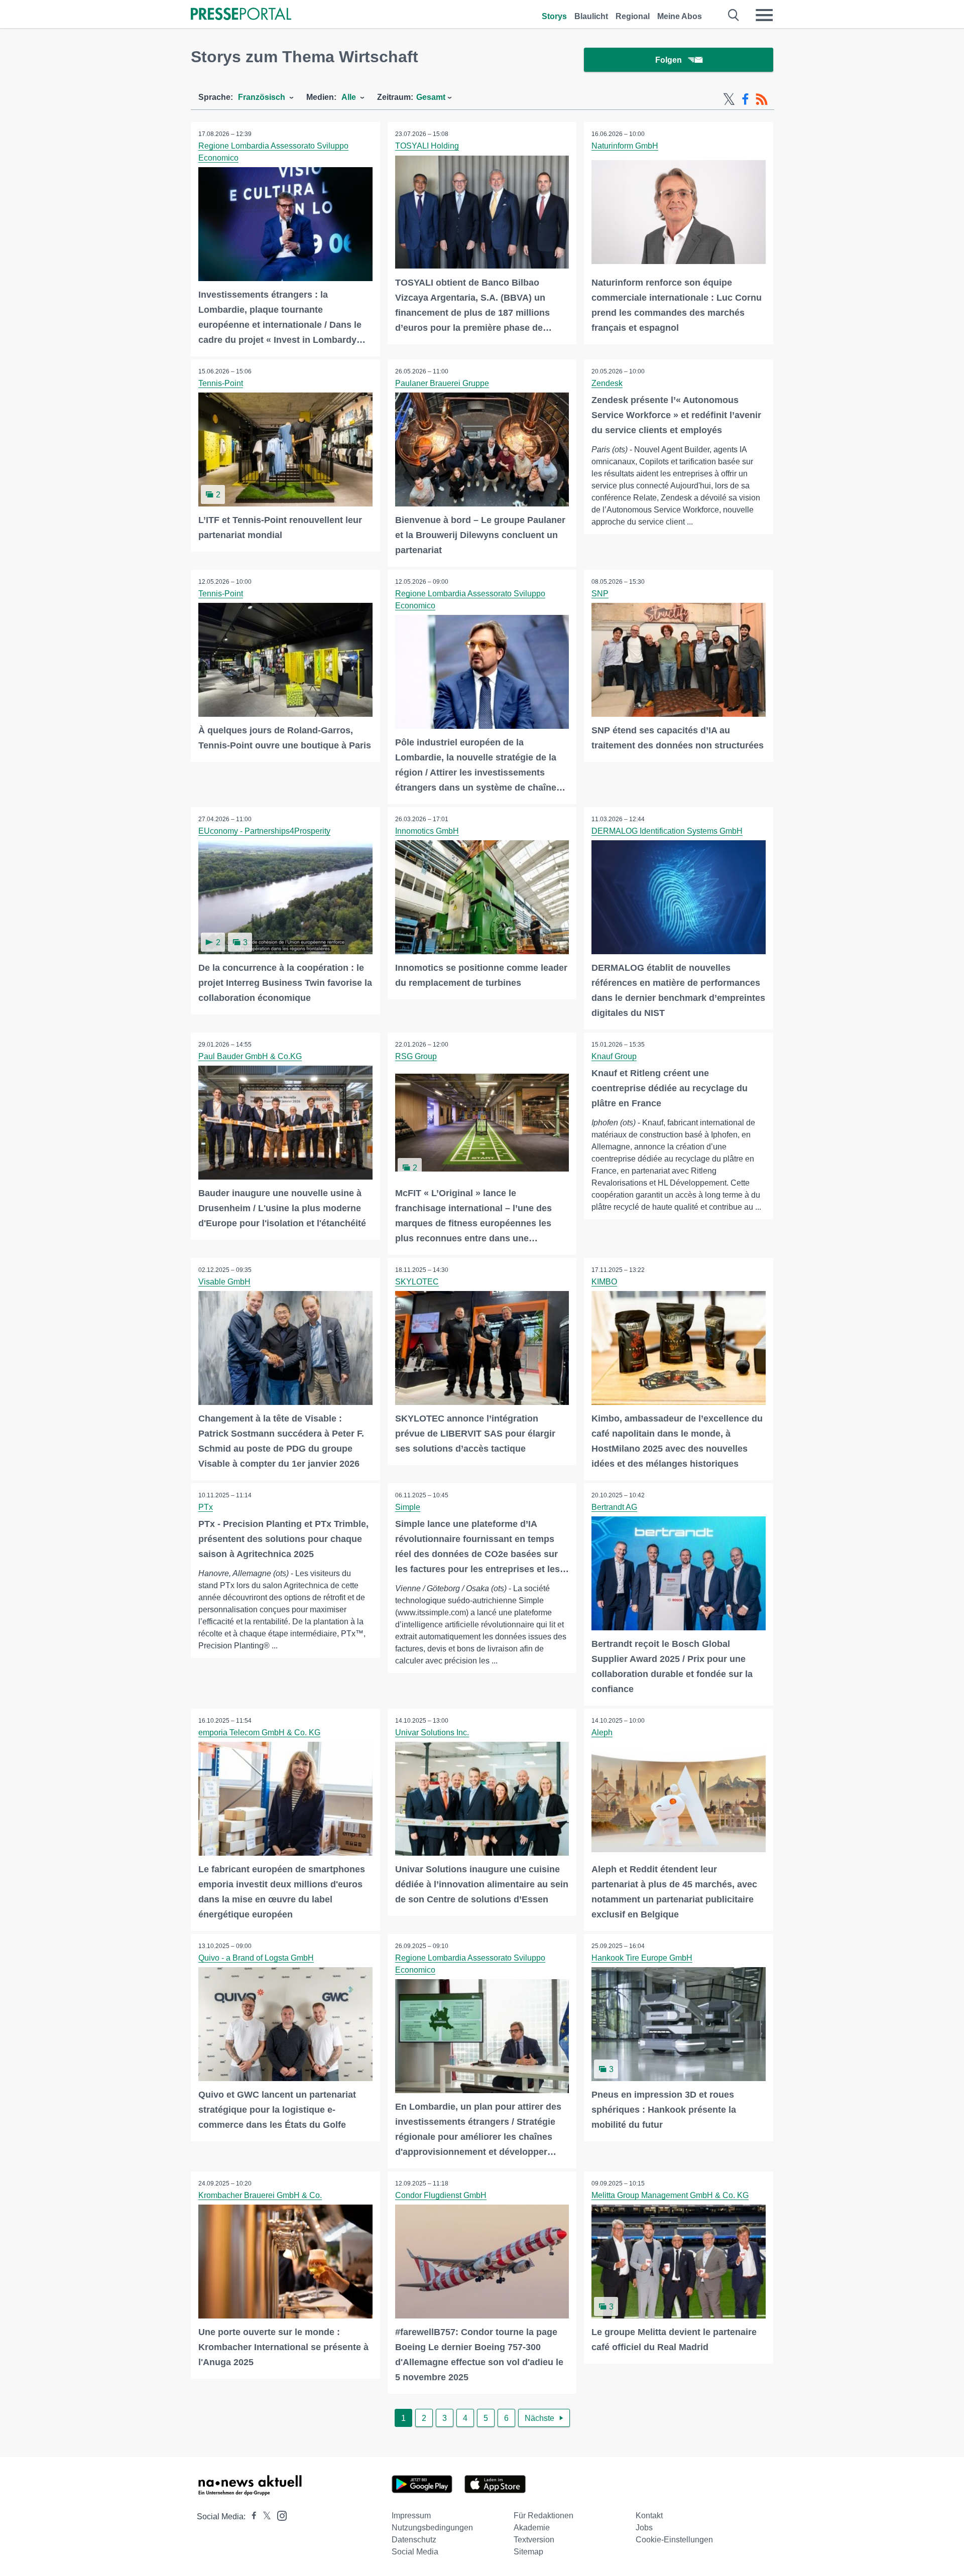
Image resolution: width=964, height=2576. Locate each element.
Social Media (415, 2552)
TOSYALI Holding (427, 146)
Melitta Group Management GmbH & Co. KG (670, 2195)
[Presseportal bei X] (264, 2517)
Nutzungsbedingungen (432, 2528)
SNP (600, 594)
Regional (633, 16)
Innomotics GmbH (427, 831)
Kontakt (649, 2516)
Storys (554, 16)
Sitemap (528, 2552)
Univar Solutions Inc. (432, 1732)
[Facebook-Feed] (745, 99)
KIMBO (604, 1282)
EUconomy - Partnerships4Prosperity (264, 831)
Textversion (534, 2540)
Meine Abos (680, 16)
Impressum (411, 2516)
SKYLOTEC (417, 1282)
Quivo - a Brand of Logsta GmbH (256, 1958)
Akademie (532, 2528)
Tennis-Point (221, 383)
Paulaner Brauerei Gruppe (442, 383)
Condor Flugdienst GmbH (441, 2195)
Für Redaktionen (544, 2516)
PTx (206, 1507)
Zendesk (607, 383)
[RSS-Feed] (762, 99)
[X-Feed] (729, 99)
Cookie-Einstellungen (674, 2540)
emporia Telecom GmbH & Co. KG (259, 1732)
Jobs (644, 2528)
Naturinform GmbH (625, 146)
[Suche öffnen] (734, 15)
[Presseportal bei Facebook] (251, 2517)
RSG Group (416, 1056)
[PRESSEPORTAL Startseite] (241, 15)
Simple (408, 1507)
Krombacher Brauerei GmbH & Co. (260, 2195)
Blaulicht (591, 16)
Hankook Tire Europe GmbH (642, 1958)
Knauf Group (614, 1056)
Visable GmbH (224, 1282)
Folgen (669, 60)
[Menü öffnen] (764, 15)
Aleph (602, 1732)
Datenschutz (414, 2540)
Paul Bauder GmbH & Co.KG (250, 1056)
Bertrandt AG (614, 1507)
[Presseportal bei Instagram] (279, 2515)
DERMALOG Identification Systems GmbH (667, 831)
